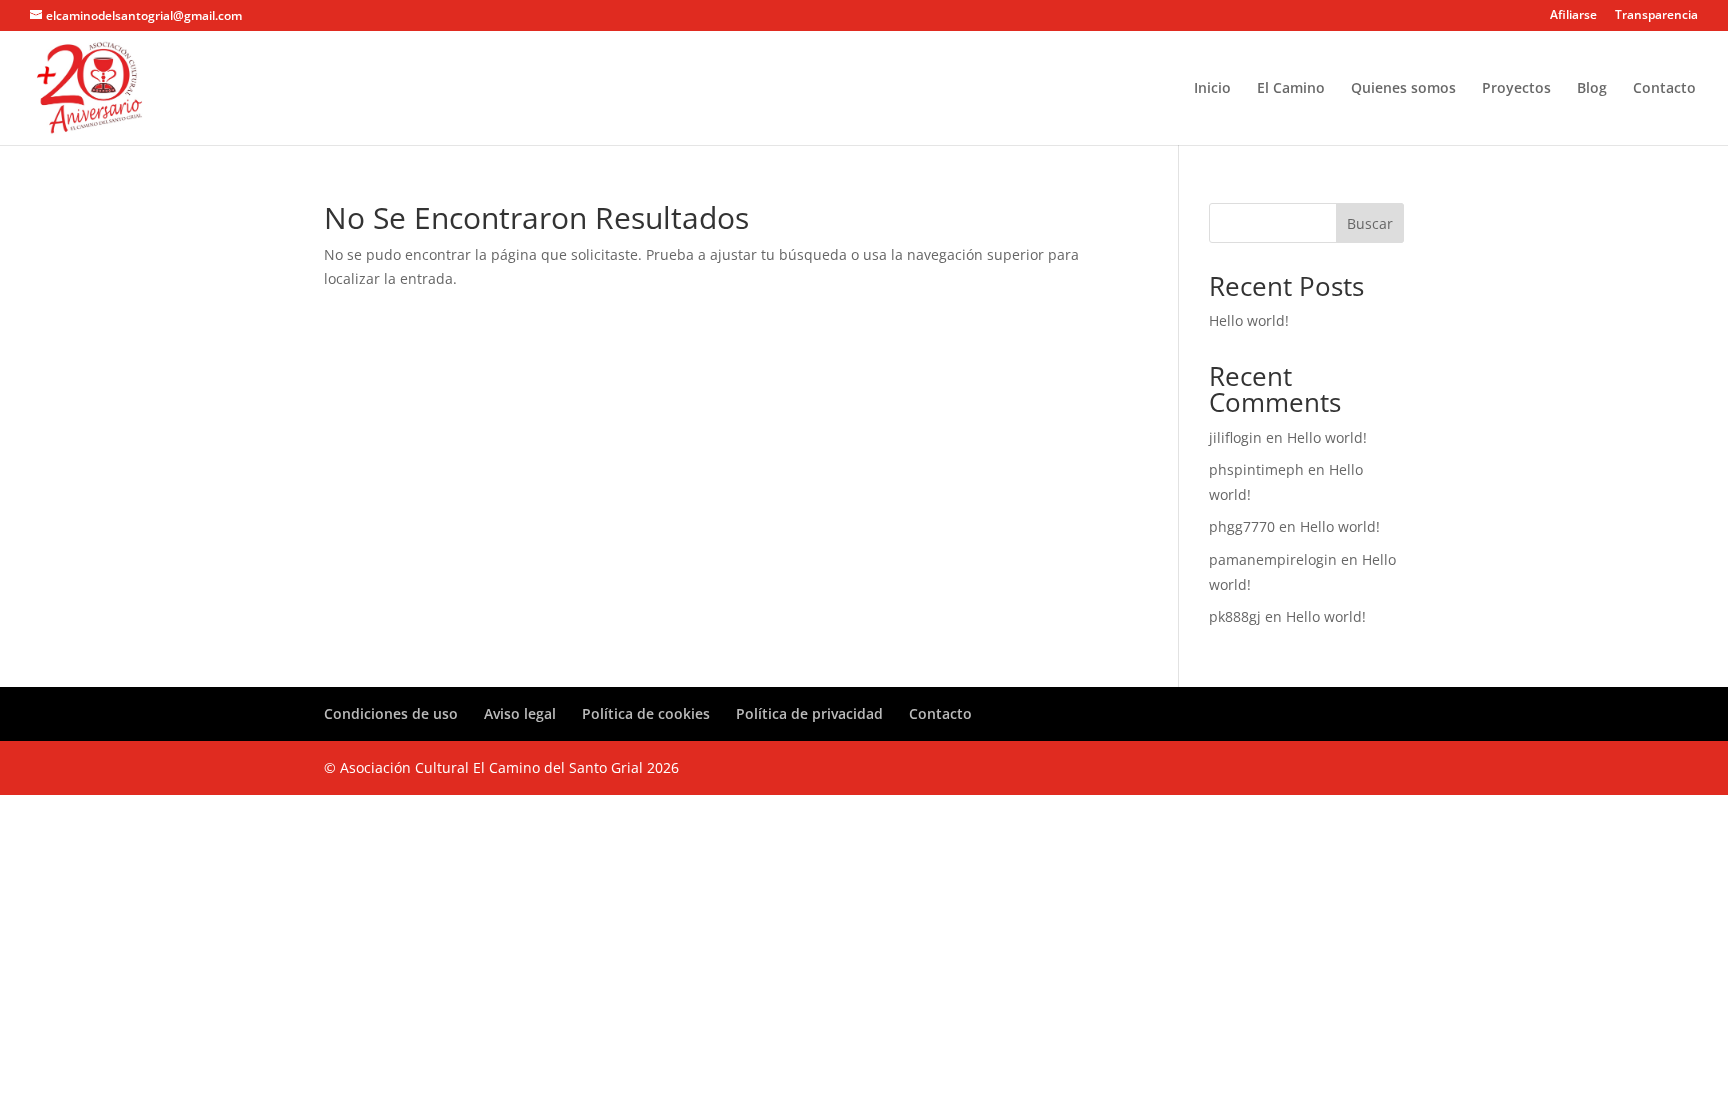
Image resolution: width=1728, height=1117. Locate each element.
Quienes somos (1403, 89)
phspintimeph (1256, 469)
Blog (1592, 89)
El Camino (1291, 89)
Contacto (1664, 89)
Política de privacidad (809, 713)
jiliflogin (1235, 437)
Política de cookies (646, 713)
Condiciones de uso (391, 713)
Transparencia (1656, 16)
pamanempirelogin (1273, 559)
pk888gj (1235, 616)
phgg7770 (1242, 526)
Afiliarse (1573, 16)
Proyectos (1516, 89)
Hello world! (1249, 320)
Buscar (1370, 223)
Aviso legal (520, 713)
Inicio (1212, 89)
